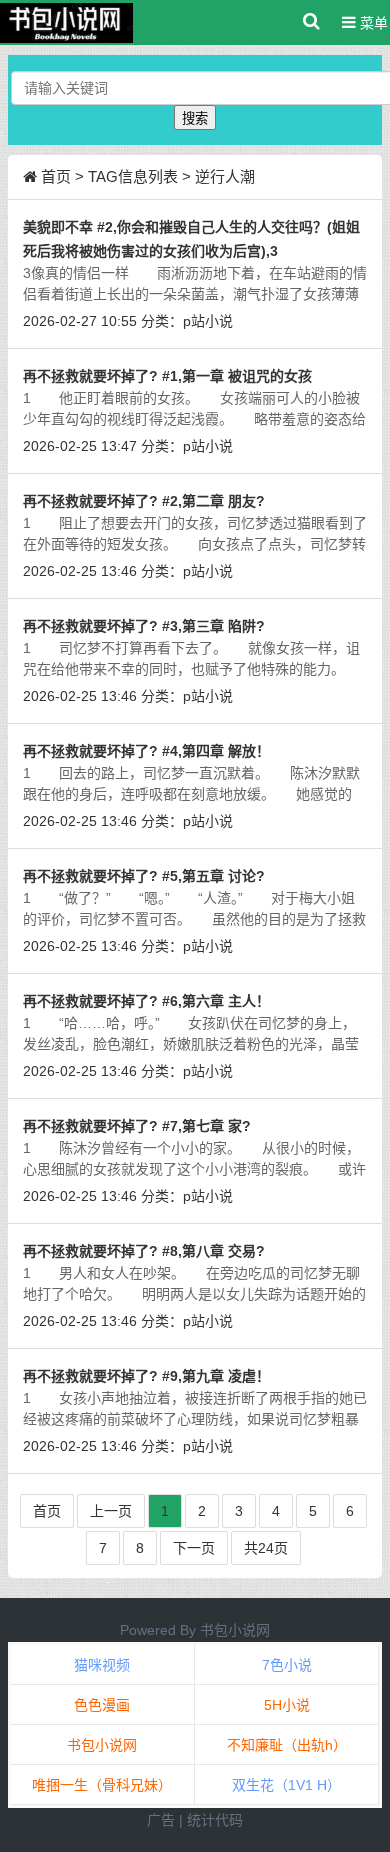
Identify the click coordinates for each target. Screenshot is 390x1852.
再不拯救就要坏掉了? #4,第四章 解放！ (146, 751)
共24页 (266, 1548)
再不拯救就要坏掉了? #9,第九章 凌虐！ (146, 1376)
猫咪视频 (102, 1665)
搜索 (195, 118)
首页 (56, 176)
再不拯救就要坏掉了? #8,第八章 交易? (144, 1251)
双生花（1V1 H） (286, 1785)
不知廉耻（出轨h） (287, 1745)
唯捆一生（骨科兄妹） (102, 1785)
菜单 (372, 23)
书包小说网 (235, 1630)
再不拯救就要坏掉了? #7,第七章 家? (137, 1126)
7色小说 (287, 1665)
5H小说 (287, 1705)
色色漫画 (102, 1705)
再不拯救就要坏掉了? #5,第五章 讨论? (144, 876)
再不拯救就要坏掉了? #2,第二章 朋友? (144, 501)
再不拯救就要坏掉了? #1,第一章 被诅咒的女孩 (167, 376)
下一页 (194, 1548)
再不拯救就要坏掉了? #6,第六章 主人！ (146, 1001)
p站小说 (208, 321)
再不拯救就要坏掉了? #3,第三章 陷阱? (144, 626)
